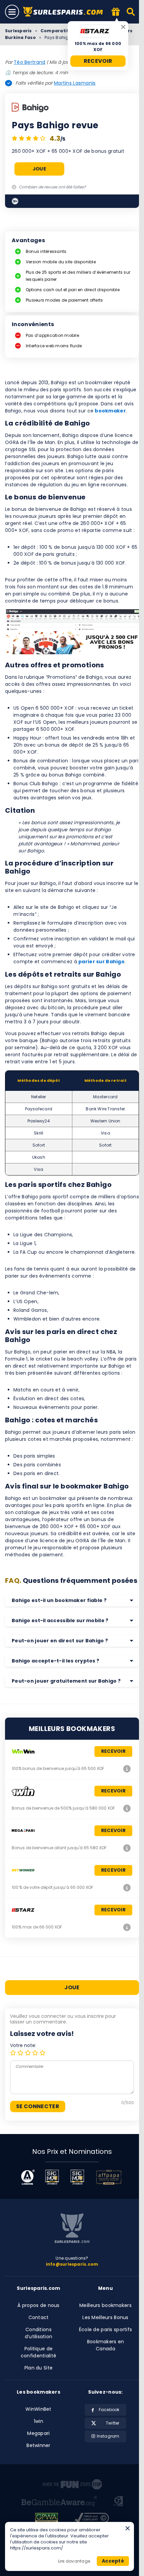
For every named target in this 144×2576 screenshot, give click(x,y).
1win (39, 2421)
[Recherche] (131, 12)
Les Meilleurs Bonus (105, 2317)
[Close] (123, 27)
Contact (39, 2317)
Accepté (113, 2561)
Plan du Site (39, 2368)
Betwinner (39, 2445)
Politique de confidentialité (39, 2352)
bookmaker (110, 411)
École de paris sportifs (105, 2329)
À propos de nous (38, 2305)
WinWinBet (39, 2409)
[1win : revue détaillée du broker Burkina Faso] (127, 1808)
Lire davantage (74, 2561)
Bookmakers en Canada (106, 2345)
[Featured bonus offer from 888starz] (116, 12)
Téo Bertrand (29, 62)
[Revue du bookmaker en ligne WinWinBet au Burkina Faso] (127, 1769)
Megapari (38, 2433)
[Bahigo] (30, 108)
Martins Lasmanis (75, 83)
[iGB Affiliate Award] (28, 2177)
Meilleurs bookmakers (105, 2305)
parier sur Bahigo (101, 962)
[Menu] (12, 12)
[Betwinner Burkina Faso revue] (127, 1887)
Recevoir (98, 61)
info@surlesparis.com (72, 2264)
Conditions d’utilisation (39, 2333)
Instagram (108, 2436)
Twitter (113, 2423)
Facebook (109, 2410)
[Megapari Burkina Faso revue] (127, 1848)
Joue (39, 169)
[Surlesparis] (65, 12)
